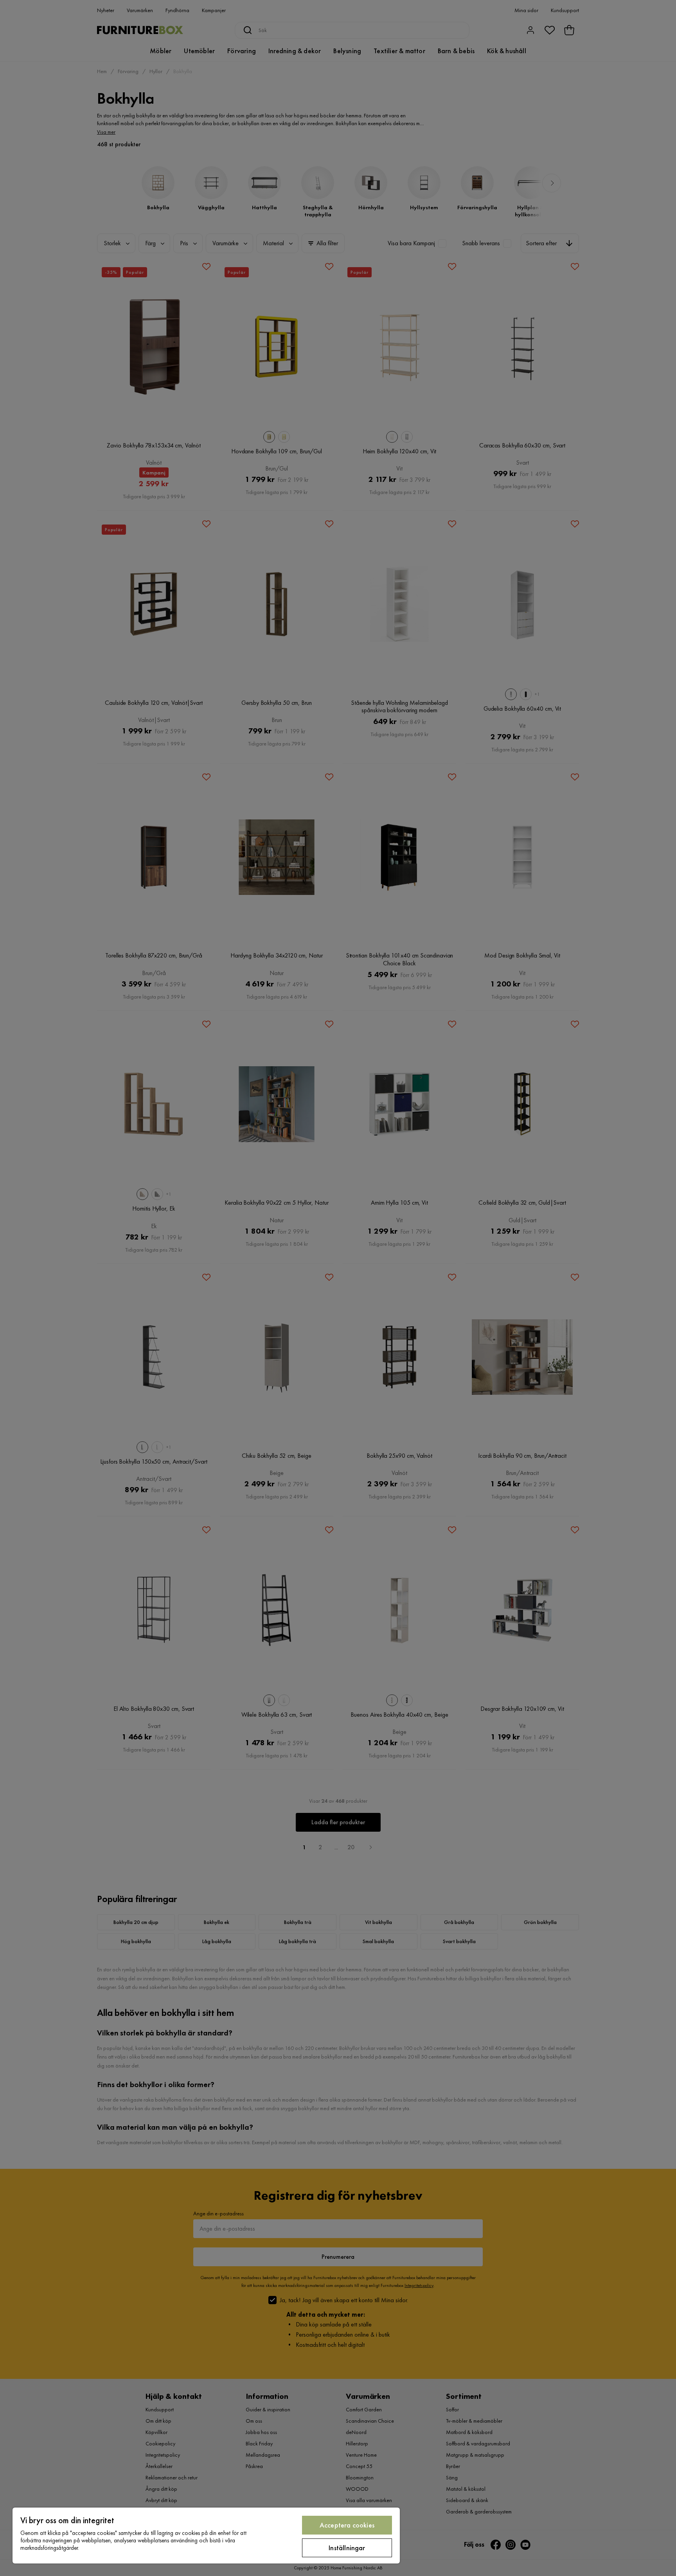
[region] (206, 2536)
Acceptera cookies (347, 2525)
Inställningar (347, 2548)
